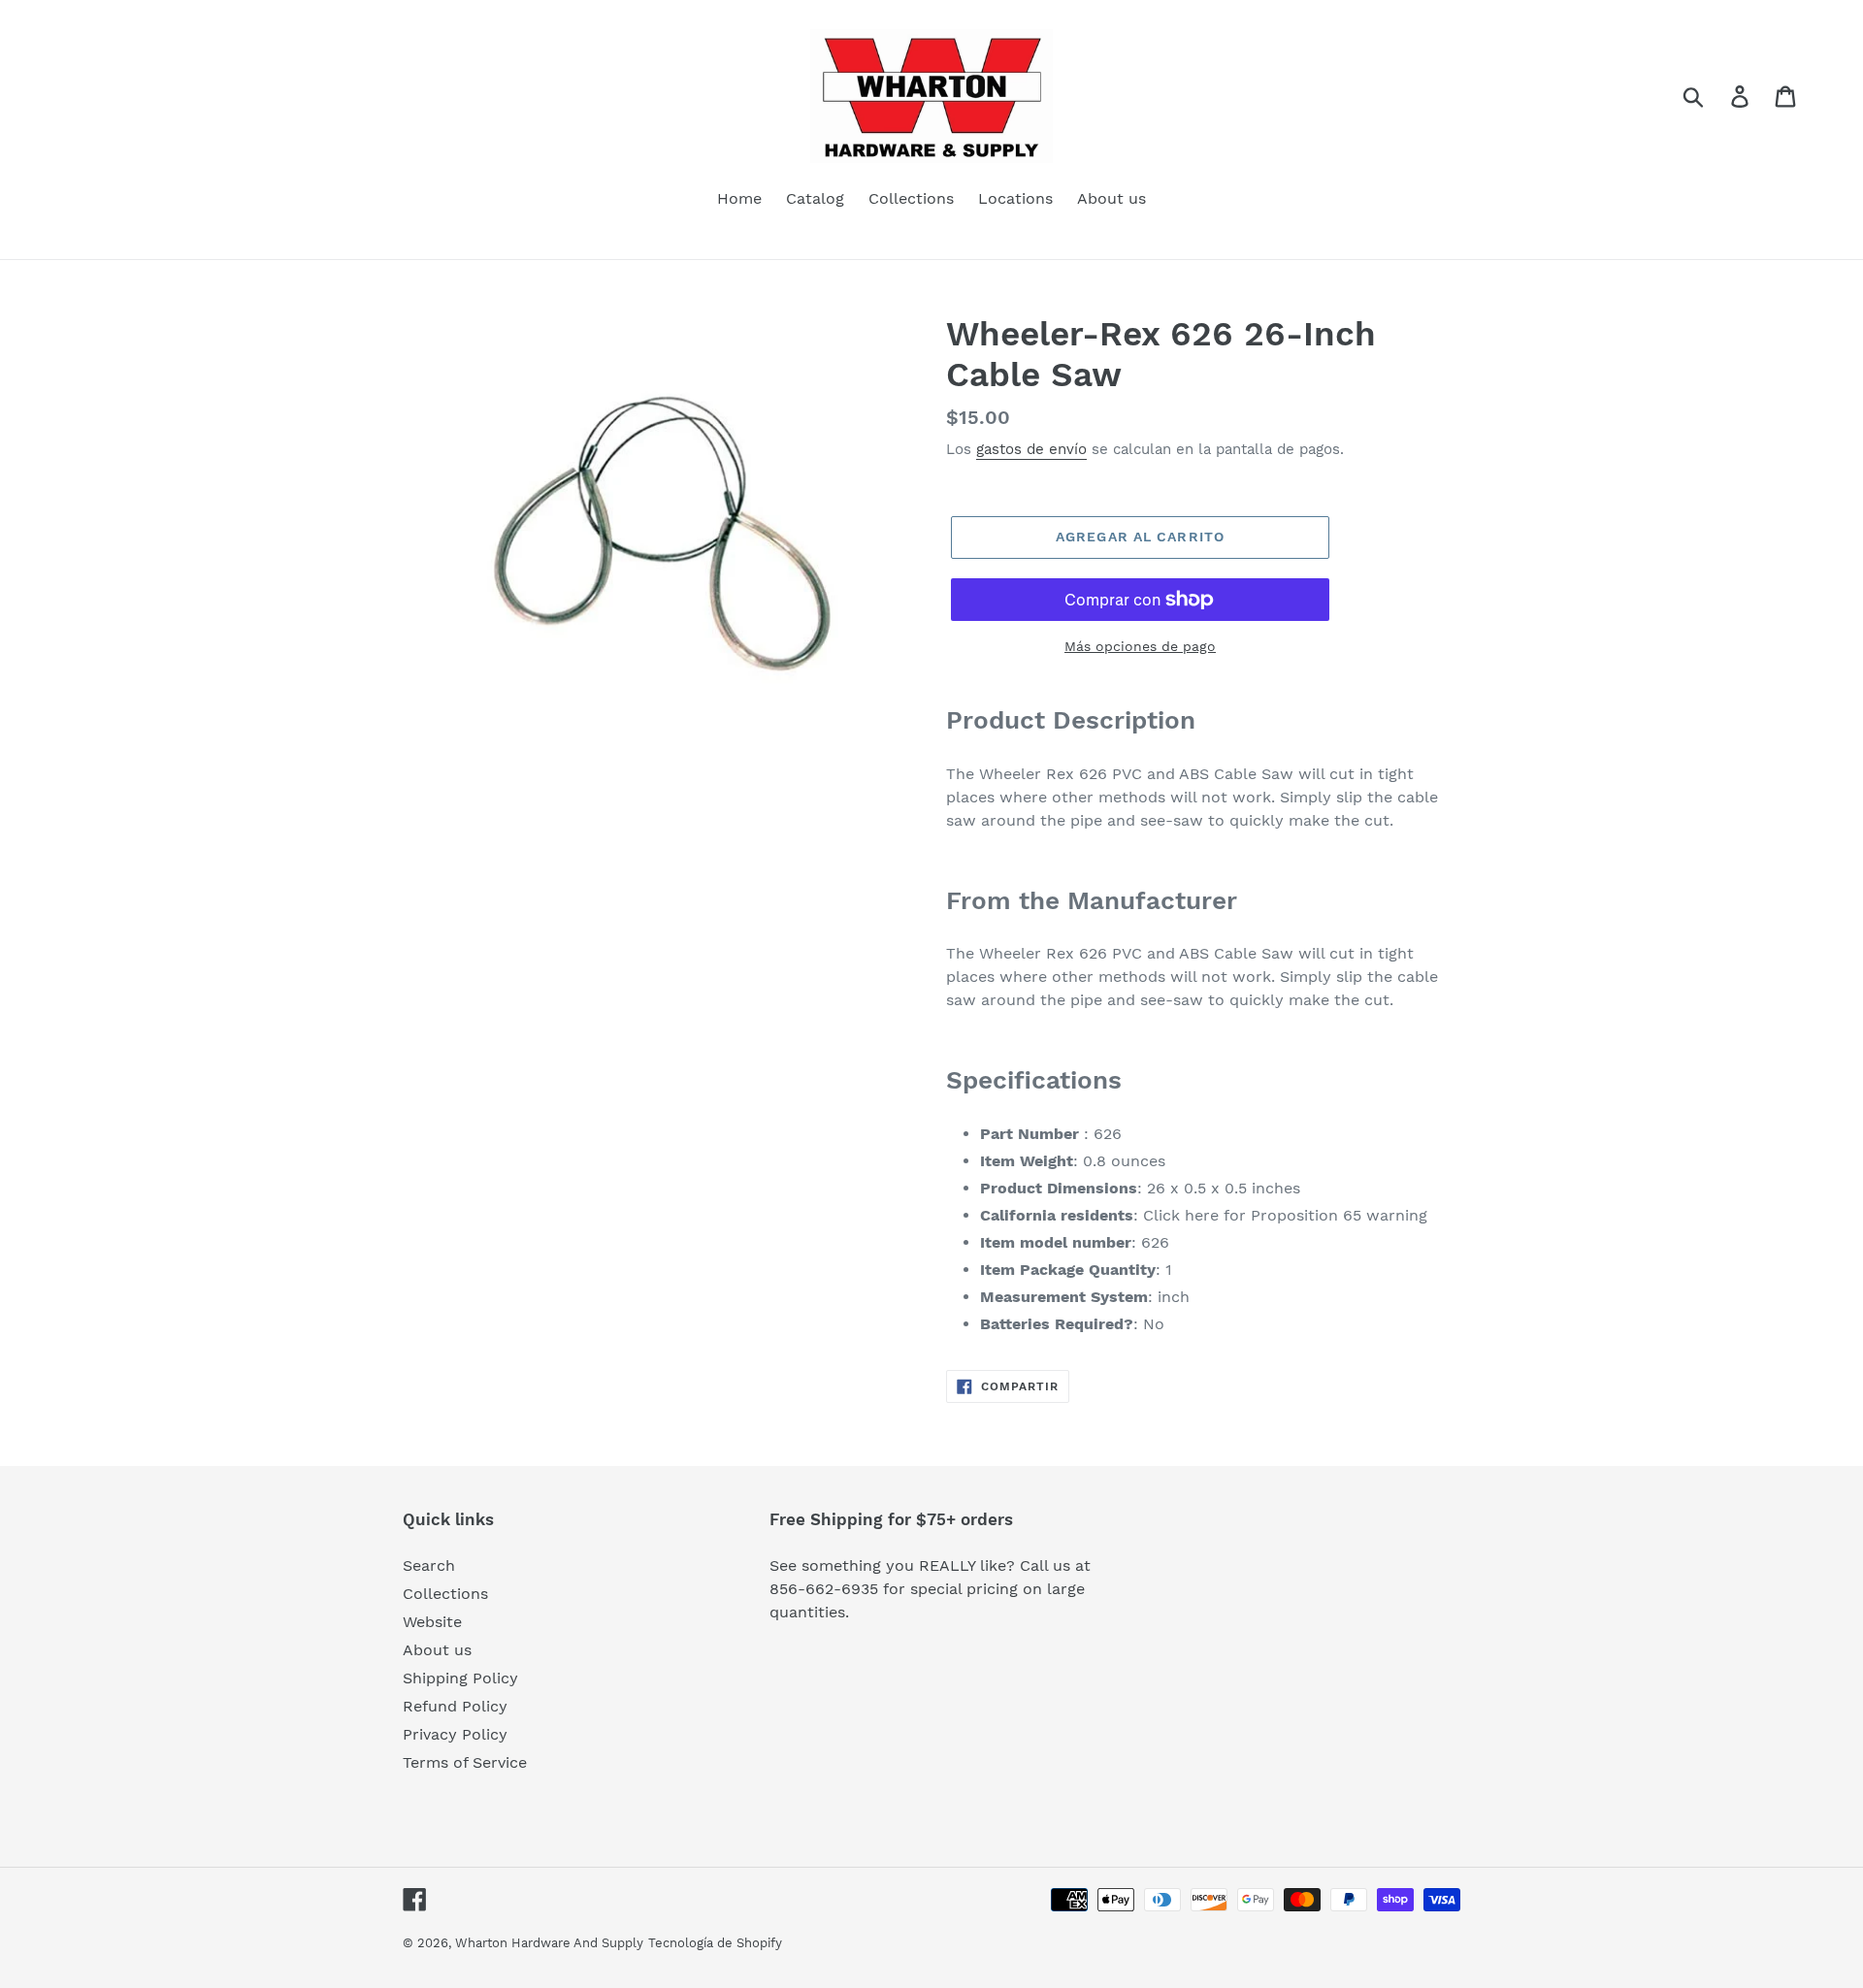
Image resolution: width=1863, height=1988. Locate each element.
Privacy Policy (455, 1734)
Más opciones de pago (1140, 646)
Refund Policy (455, 1706)
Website (432, 1622)
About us (437, 1650)
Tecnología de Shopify (715, 1943)
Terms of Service (465, 1762)
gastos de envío (1031, 449)
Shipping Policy (460, 1678)
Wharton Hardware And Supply (549, 1943)
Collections (445, 1594)
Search (429, 1565)
